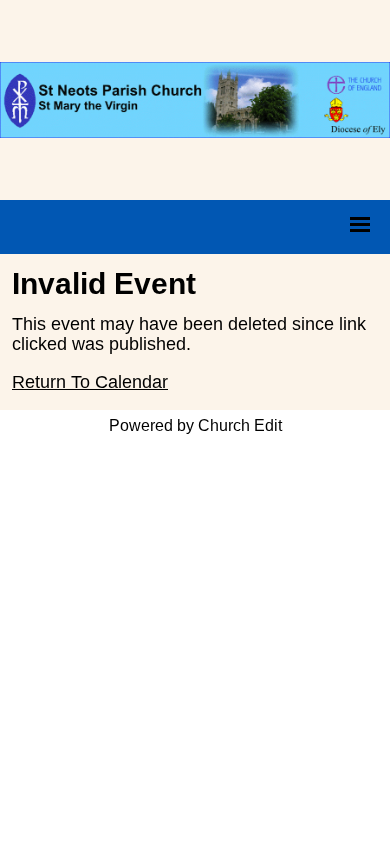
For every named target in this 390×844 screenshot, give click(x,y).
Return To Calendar (90, 382)
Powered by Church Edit (195, 425)
